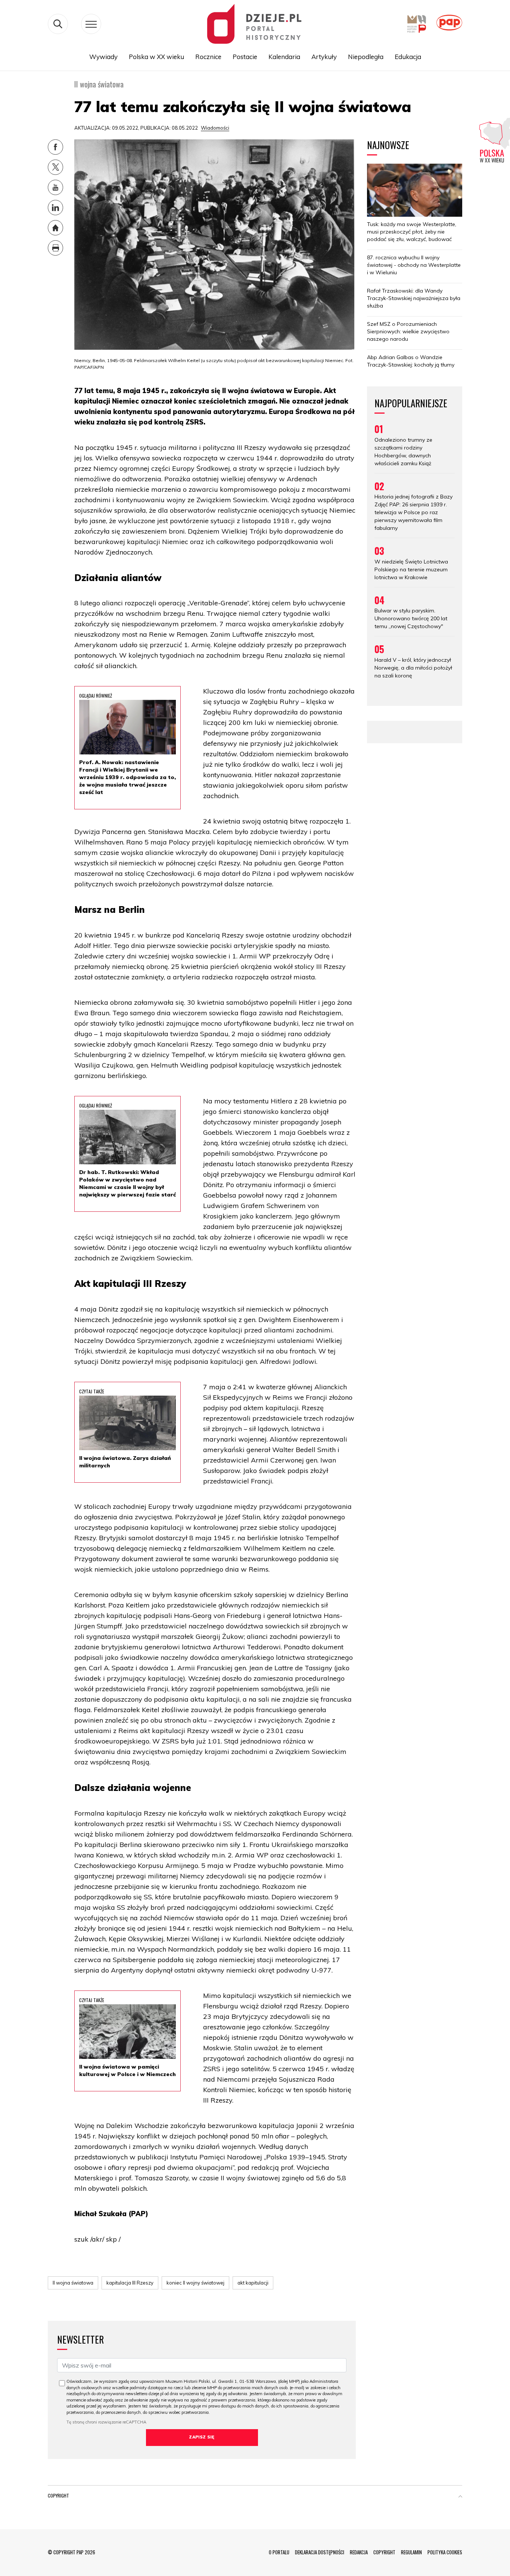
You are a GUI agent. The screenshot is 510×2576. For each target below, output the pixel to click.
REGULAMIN (411, 2552)
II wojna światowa (73, 2283)
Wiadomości (215, 128)
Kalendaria (284, 57)
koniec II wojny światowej (195, 2283)
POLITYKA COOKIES (445, 2552)
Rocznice (208, 57)
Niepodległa (366, 57)
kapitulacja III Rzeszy (130, 2283)
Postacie (245, 57)
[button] (460, 2497)
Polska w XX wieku (156, 57)
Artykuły (324, 57)
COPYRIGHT (384, 2552)
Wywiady (103, 57)
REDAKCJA (359, 2552)
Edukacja (408, 57)
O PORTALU (279, 2552)
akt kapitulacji (253, 2283)
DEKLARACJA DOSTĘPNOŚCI (320, 2552)
